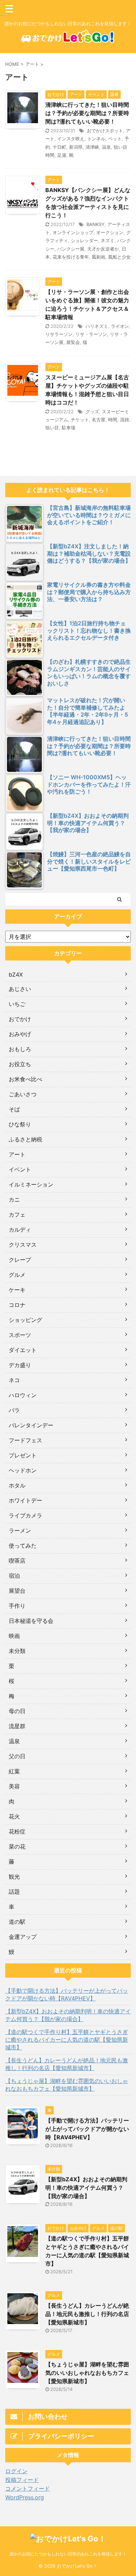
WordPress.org (25, 2497)
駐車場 (69, 428)
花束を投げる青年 (71, 257)
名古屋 (99, 420)
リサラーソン (59, 334)
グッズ (92, 411)
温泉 (106, 147)
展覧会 (73, 342)
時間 (113, 420)
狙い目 (52, 428)
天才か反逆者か (103, 249)
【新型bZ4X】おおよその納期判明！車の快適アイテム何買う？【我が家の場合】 (68, 2015)
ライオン (120, 326)
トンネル (96, 139)
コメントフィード (28, 2489)
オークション (110, 232)
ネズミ (108, 240)
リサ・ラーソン (91, 334)
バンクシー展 (71, 249)
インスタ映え (71, 139)
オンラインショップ (73, 232)
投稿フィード (22, 2480)
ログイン (16, 2471)
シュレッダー (84, 240)
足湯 (62, 155)
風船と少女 (119, 257)
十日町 (59, 147)
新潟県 (76, 147)
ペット (115, 139)
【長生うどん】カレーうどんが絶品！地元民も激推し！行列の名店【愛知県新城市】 (67, 2064)
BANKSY (96, 224)
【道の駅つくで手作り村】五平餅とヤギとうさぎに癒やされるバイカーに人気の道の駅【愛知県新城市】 (67, 2040)
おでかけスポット (105, 131)
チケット (80, 420)
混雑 (124, 420)
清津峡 (92, 147)
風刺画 (99, 257)
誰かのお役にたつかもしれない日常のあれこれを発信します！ (68, 2554)
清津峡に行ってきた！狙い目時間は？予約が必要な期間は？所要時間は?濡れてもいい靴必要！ (87, 113)
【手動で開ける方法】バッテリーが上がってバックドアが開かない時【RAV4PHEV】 (67, 1994)
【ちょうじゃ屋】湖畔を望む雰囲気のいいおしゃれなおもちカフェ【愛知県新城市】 (67, 2085)
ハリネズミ (97, 326)
